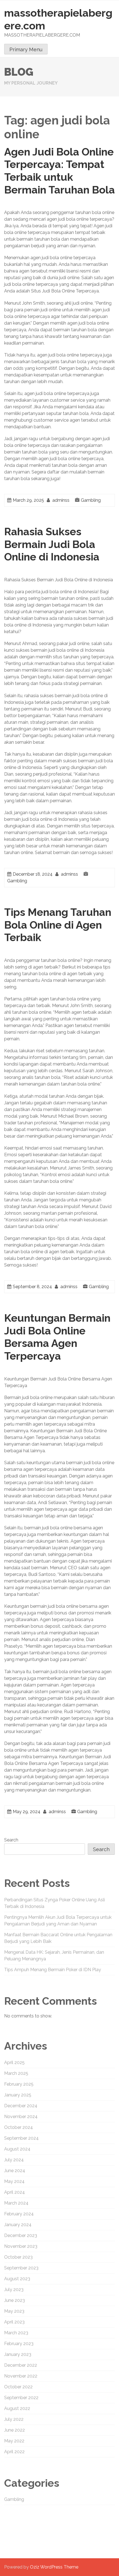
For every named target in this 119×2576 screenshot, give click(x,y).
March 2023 (16, 2333)
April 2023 (14, 2322)
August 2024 (17, 2149)
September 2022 (21, 2398)
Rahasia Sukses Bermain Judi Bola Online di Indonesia (52, 544)
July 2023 (14, 2290)
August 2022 (17, 2408)
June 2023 (15, 2300)
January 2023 (18, 2354)
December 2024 (21, 2106)
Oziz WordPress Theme (54, 2567)
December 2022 (21, 2365)
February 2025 (19, 2084)
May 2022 (14, 2441)
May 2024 (14, 2181)
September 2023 (21, 2268)
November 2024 (21, 2117)
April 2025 (14, 2062)
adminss (61, 500)
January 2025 (18, 2095)
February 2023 (19, 2344)
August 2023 (17, 2279)
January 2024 (18, 2225)
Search (11, 1840)
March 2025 (16, 2073)
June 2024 (15, 2171)
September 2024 (21, 2138)
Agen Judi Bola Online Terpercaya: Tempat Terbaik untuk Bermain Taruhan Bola (59, 171)
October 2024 (19, 2127)
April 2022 (14, 2452)
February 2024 (19, 2214)
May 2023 (14, 2311)
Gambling (91, 500)
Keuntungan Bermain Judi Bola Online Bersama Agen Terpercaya (57, 1337)
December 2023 (21, 2235)
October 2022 (18, 2387)
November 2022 (21, 2376)
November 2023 (21, 2246)
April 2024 (15, 2192)
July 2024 (14, 2160)
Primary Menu (26, 49)
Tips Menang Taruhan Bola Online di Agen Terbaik (58, 925)
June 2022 (15, 2430)
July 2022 (14, 2419)
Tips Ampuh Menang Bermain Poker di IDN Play (53, 1970)
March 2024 (16, 2203)
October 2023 (18, 2257)
